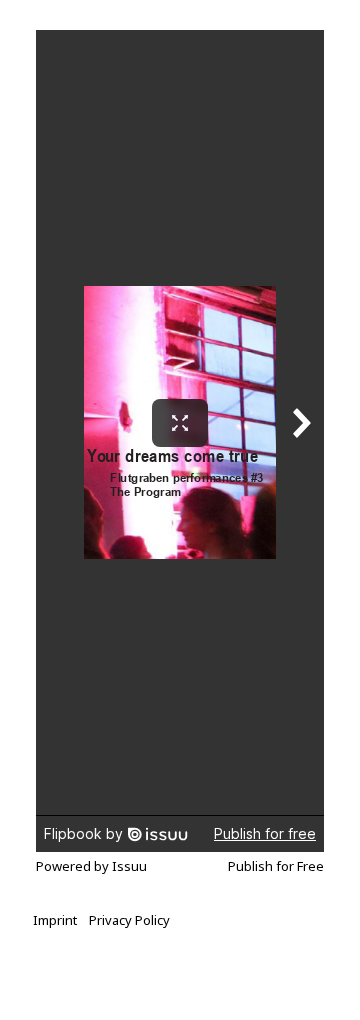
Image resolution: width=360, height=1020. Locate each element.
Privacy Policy (129, 920)
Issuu (129, 866)
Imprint (55, 920)
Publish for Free (276, 866)
